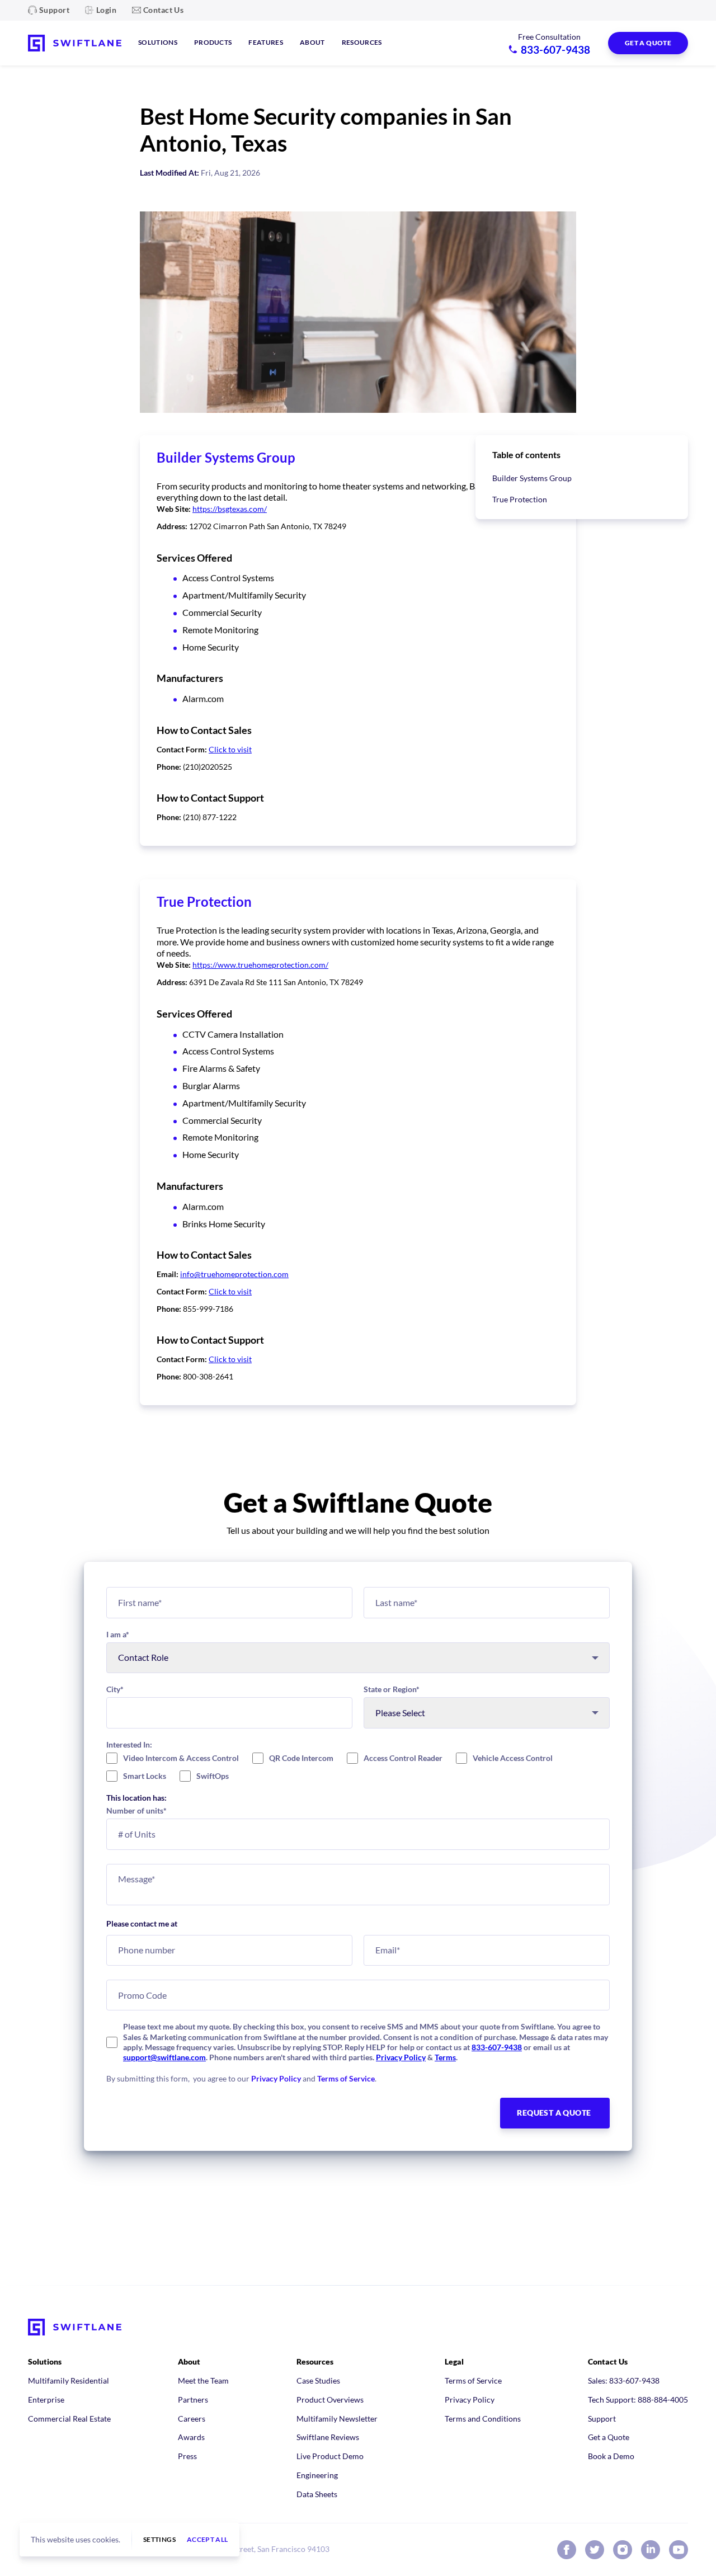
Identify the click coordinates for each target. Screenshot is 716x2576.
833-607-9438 (497, 2047)
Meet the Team (203, 2380)
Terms (445, 2057)
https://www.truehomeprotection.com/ (260, 965)
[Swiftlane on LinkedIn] (651, 2550)
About (312, 42)
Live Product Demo (330, 2456)
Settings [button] (159, 2540)
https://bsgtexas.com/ (230, 509)
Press (187, 2456)
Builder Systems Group (532, 478)
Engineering (317, 2475)
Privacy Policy (401, 2057)
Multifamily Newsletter (337, 2419)
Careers (192, 2419)
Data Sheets (317, 2494)
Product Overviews (330, 2400)
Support (54, 10)
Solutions (158, 42)
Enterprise (46, 2400)
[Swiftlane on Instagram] (623, 2550)
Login (106, 10)
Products (213, 42)
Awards (191, 2437)
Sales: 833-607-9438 (624, 2380)
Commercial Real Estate (69, 2419)
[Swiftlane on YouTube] (679, 2550)
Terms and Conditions (483, 2419)
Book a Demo (611, 2456)
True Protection (520, 499)
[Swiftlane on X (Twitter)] (595, 2550)
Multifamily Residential (69, 2380)
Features (266, 42)
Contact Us (163, 10)
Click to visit (230, 749)
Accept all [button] (208, 2540)
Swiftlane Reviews (328, 2437)
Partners (193, 2400)
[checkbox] (358, 1767)
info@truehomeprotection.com (234, 1274)
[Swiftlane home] (75, 43)
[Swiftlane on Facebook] (567, 2550)
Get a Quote (609, 2437)
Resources (362, 42)
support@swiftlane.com (164, 2057)
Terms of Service (346, 2078)
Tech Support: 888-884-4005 (638, 2400)
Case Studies (318, 2380)
